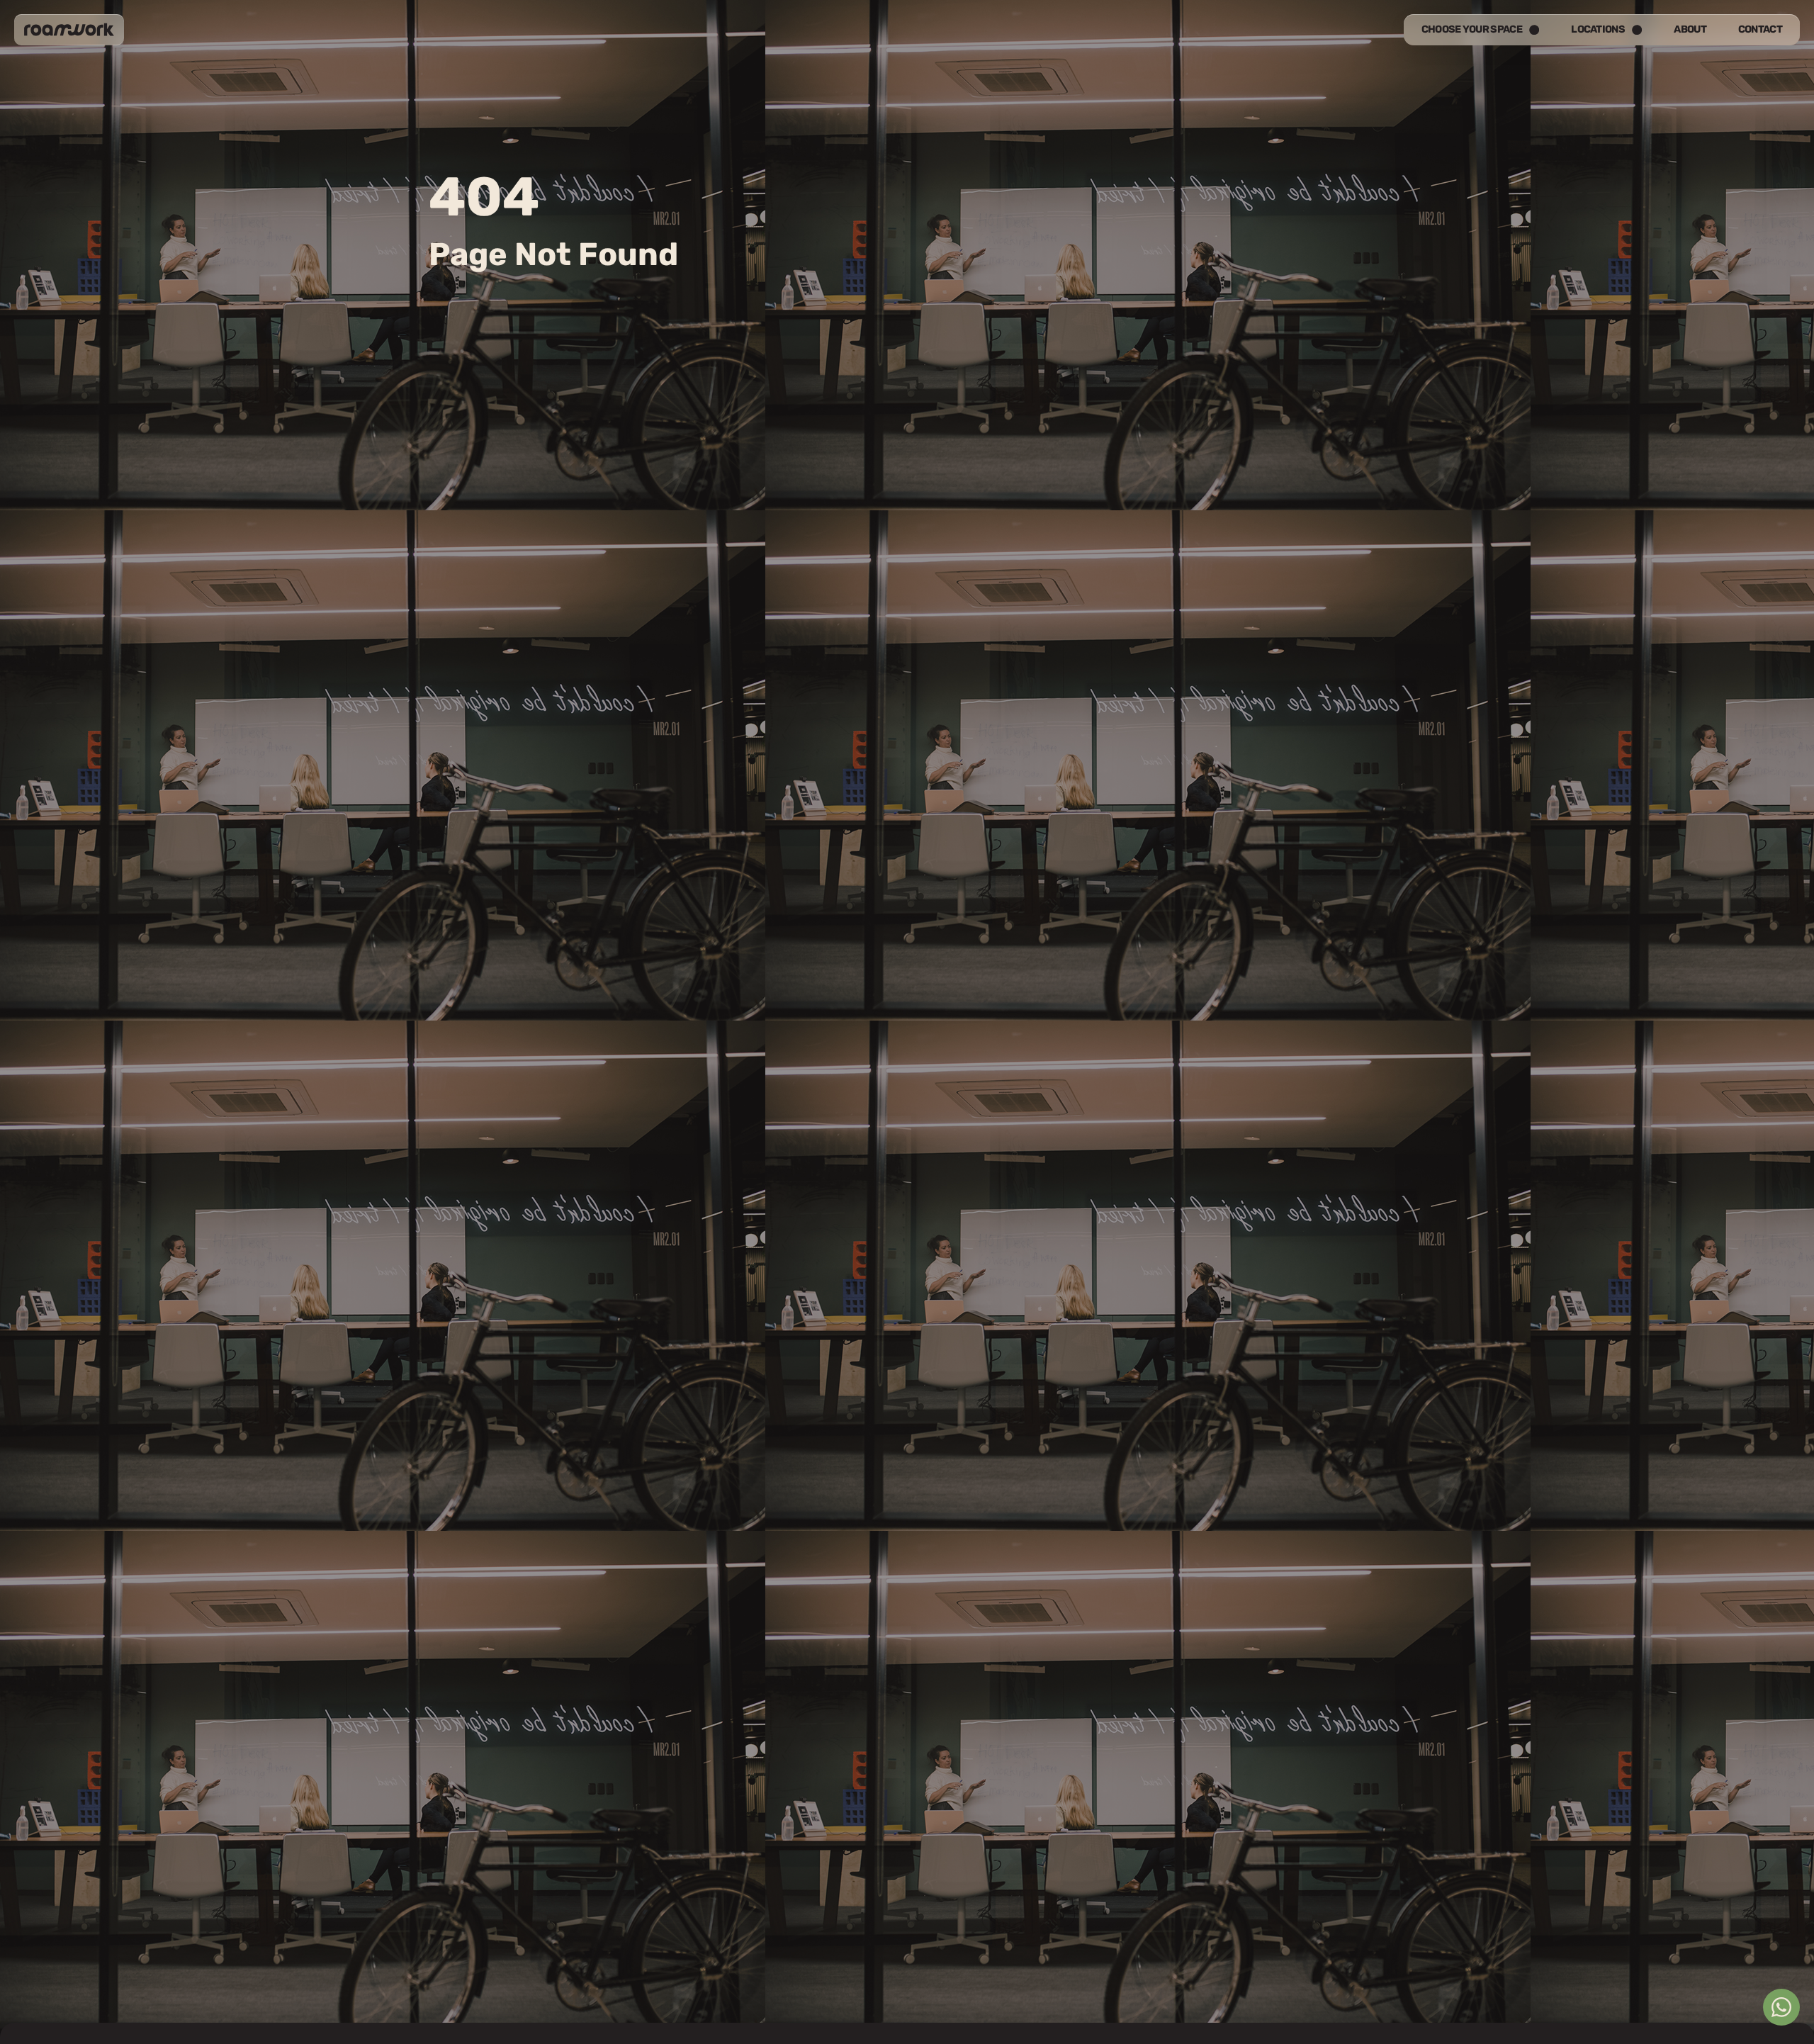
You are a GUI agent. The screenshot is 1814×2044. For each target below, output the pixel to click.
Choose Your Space (1472, 29)
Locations (1598, 29)
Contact (1760, 29)
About (1690, 29)
